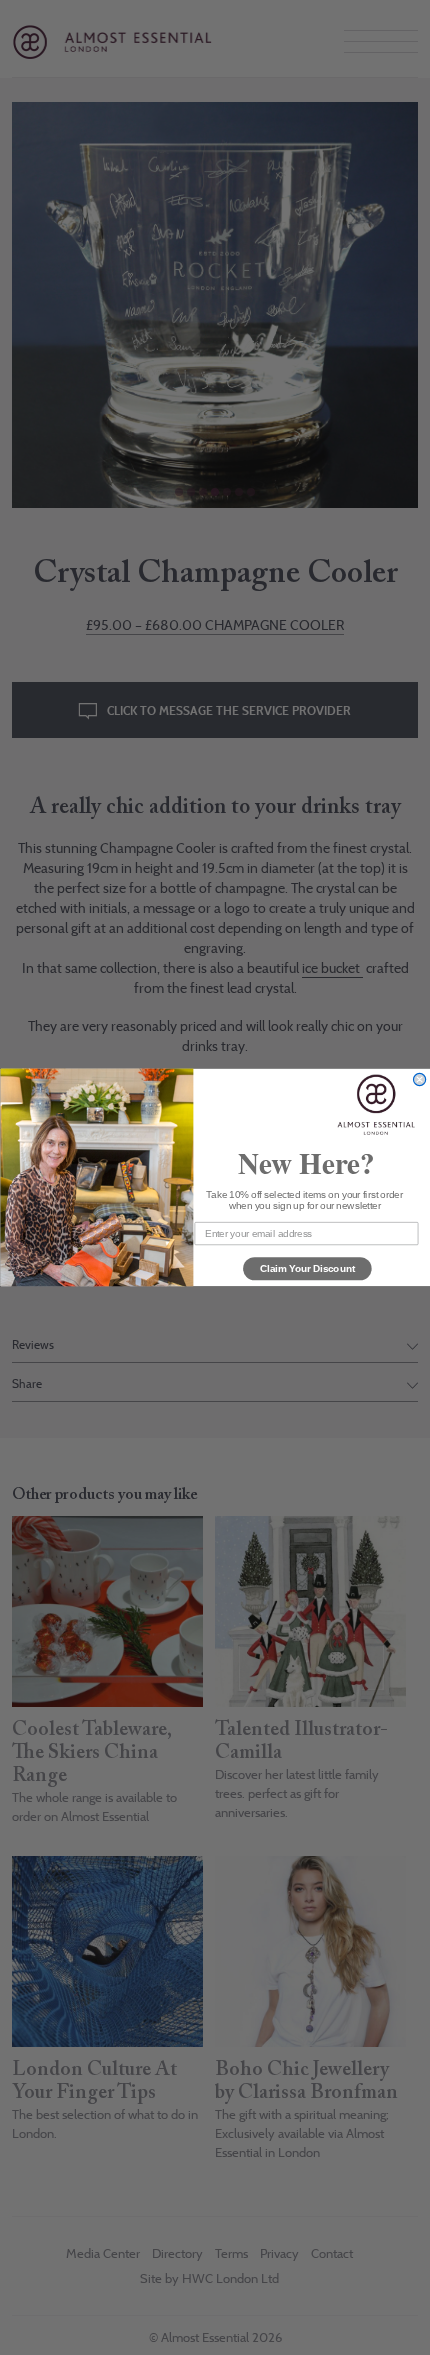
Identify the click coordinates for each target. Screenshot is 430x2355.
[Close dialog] (419, 1080)
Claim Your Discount (307, 1268)
